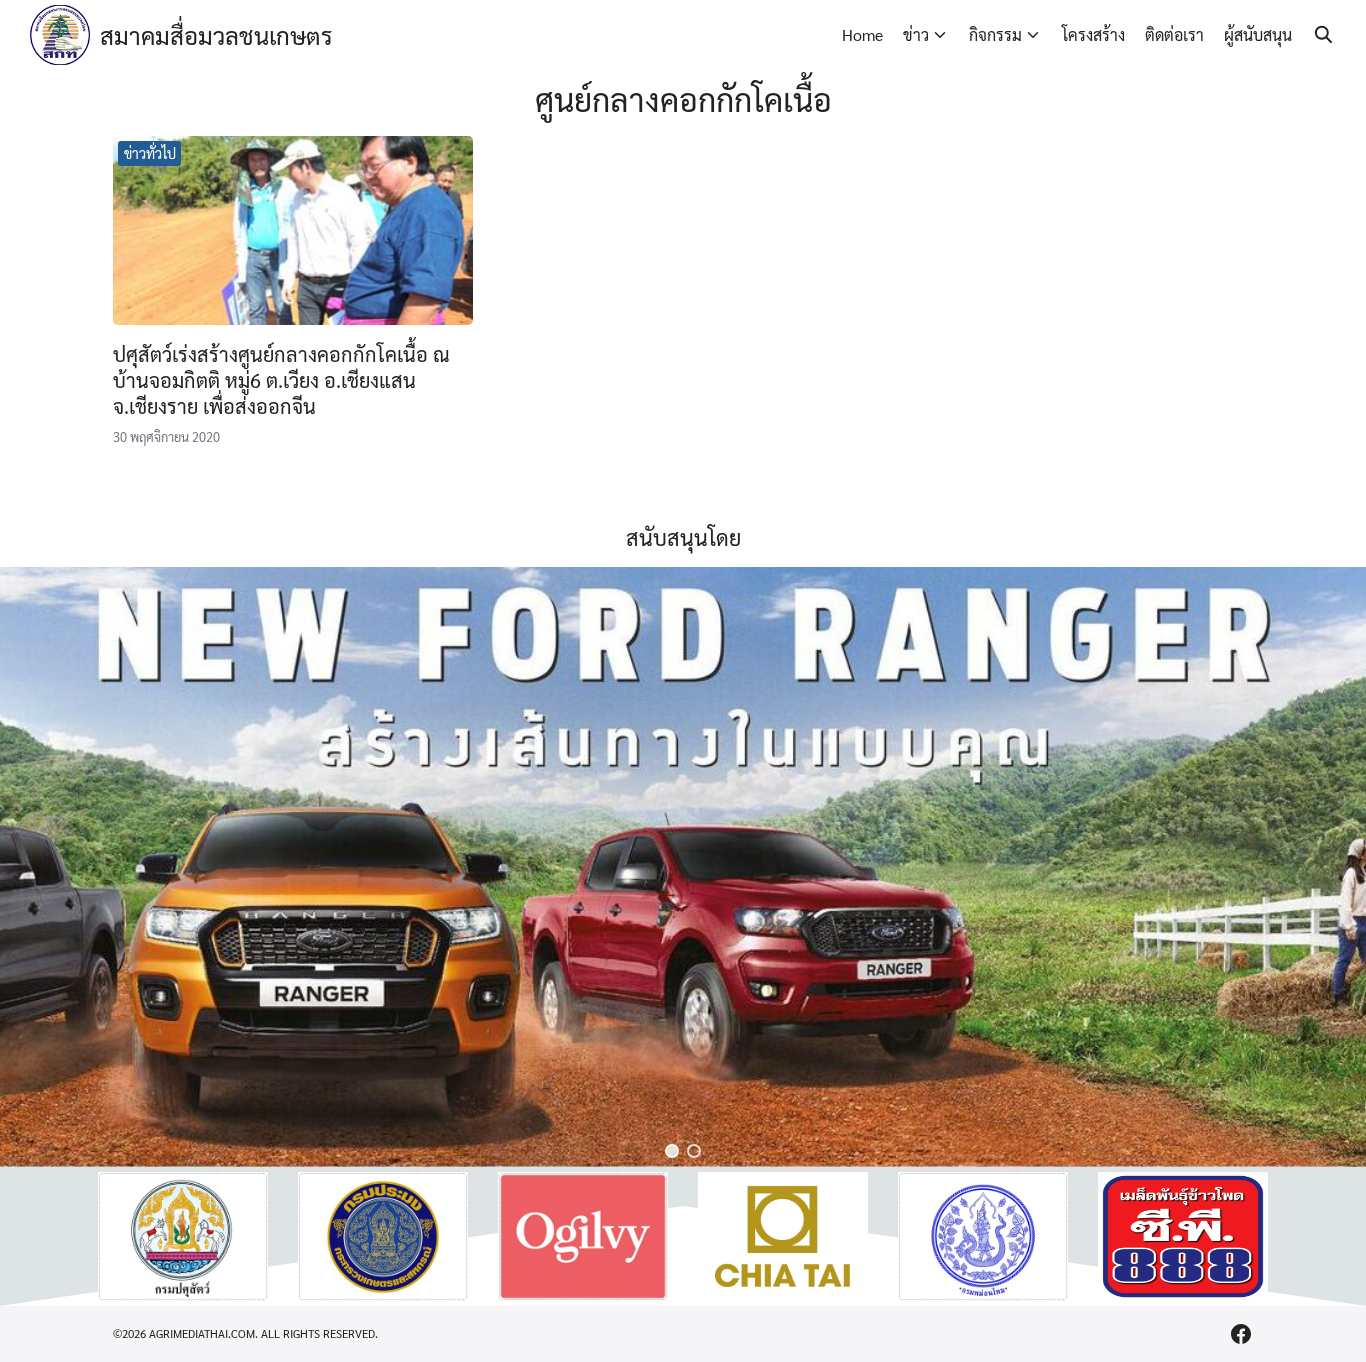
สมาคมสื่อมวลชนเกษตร (216, 35)
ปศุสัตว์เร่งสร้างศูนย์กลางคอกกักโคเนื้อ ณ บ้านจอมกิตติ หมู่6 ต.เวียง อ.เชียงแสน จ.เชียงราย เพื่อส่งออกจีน (281, 380)
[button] (672, 1151)
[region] (683, 867)
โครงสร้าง (1093, 34)
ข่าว (916, 34)
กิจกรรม (995, 34)
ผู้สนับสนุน (1258, 34)
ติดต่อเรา (1174, 34)
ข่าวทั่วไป (150, 153)
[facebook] (1241, 1334)
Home (862, 34)
